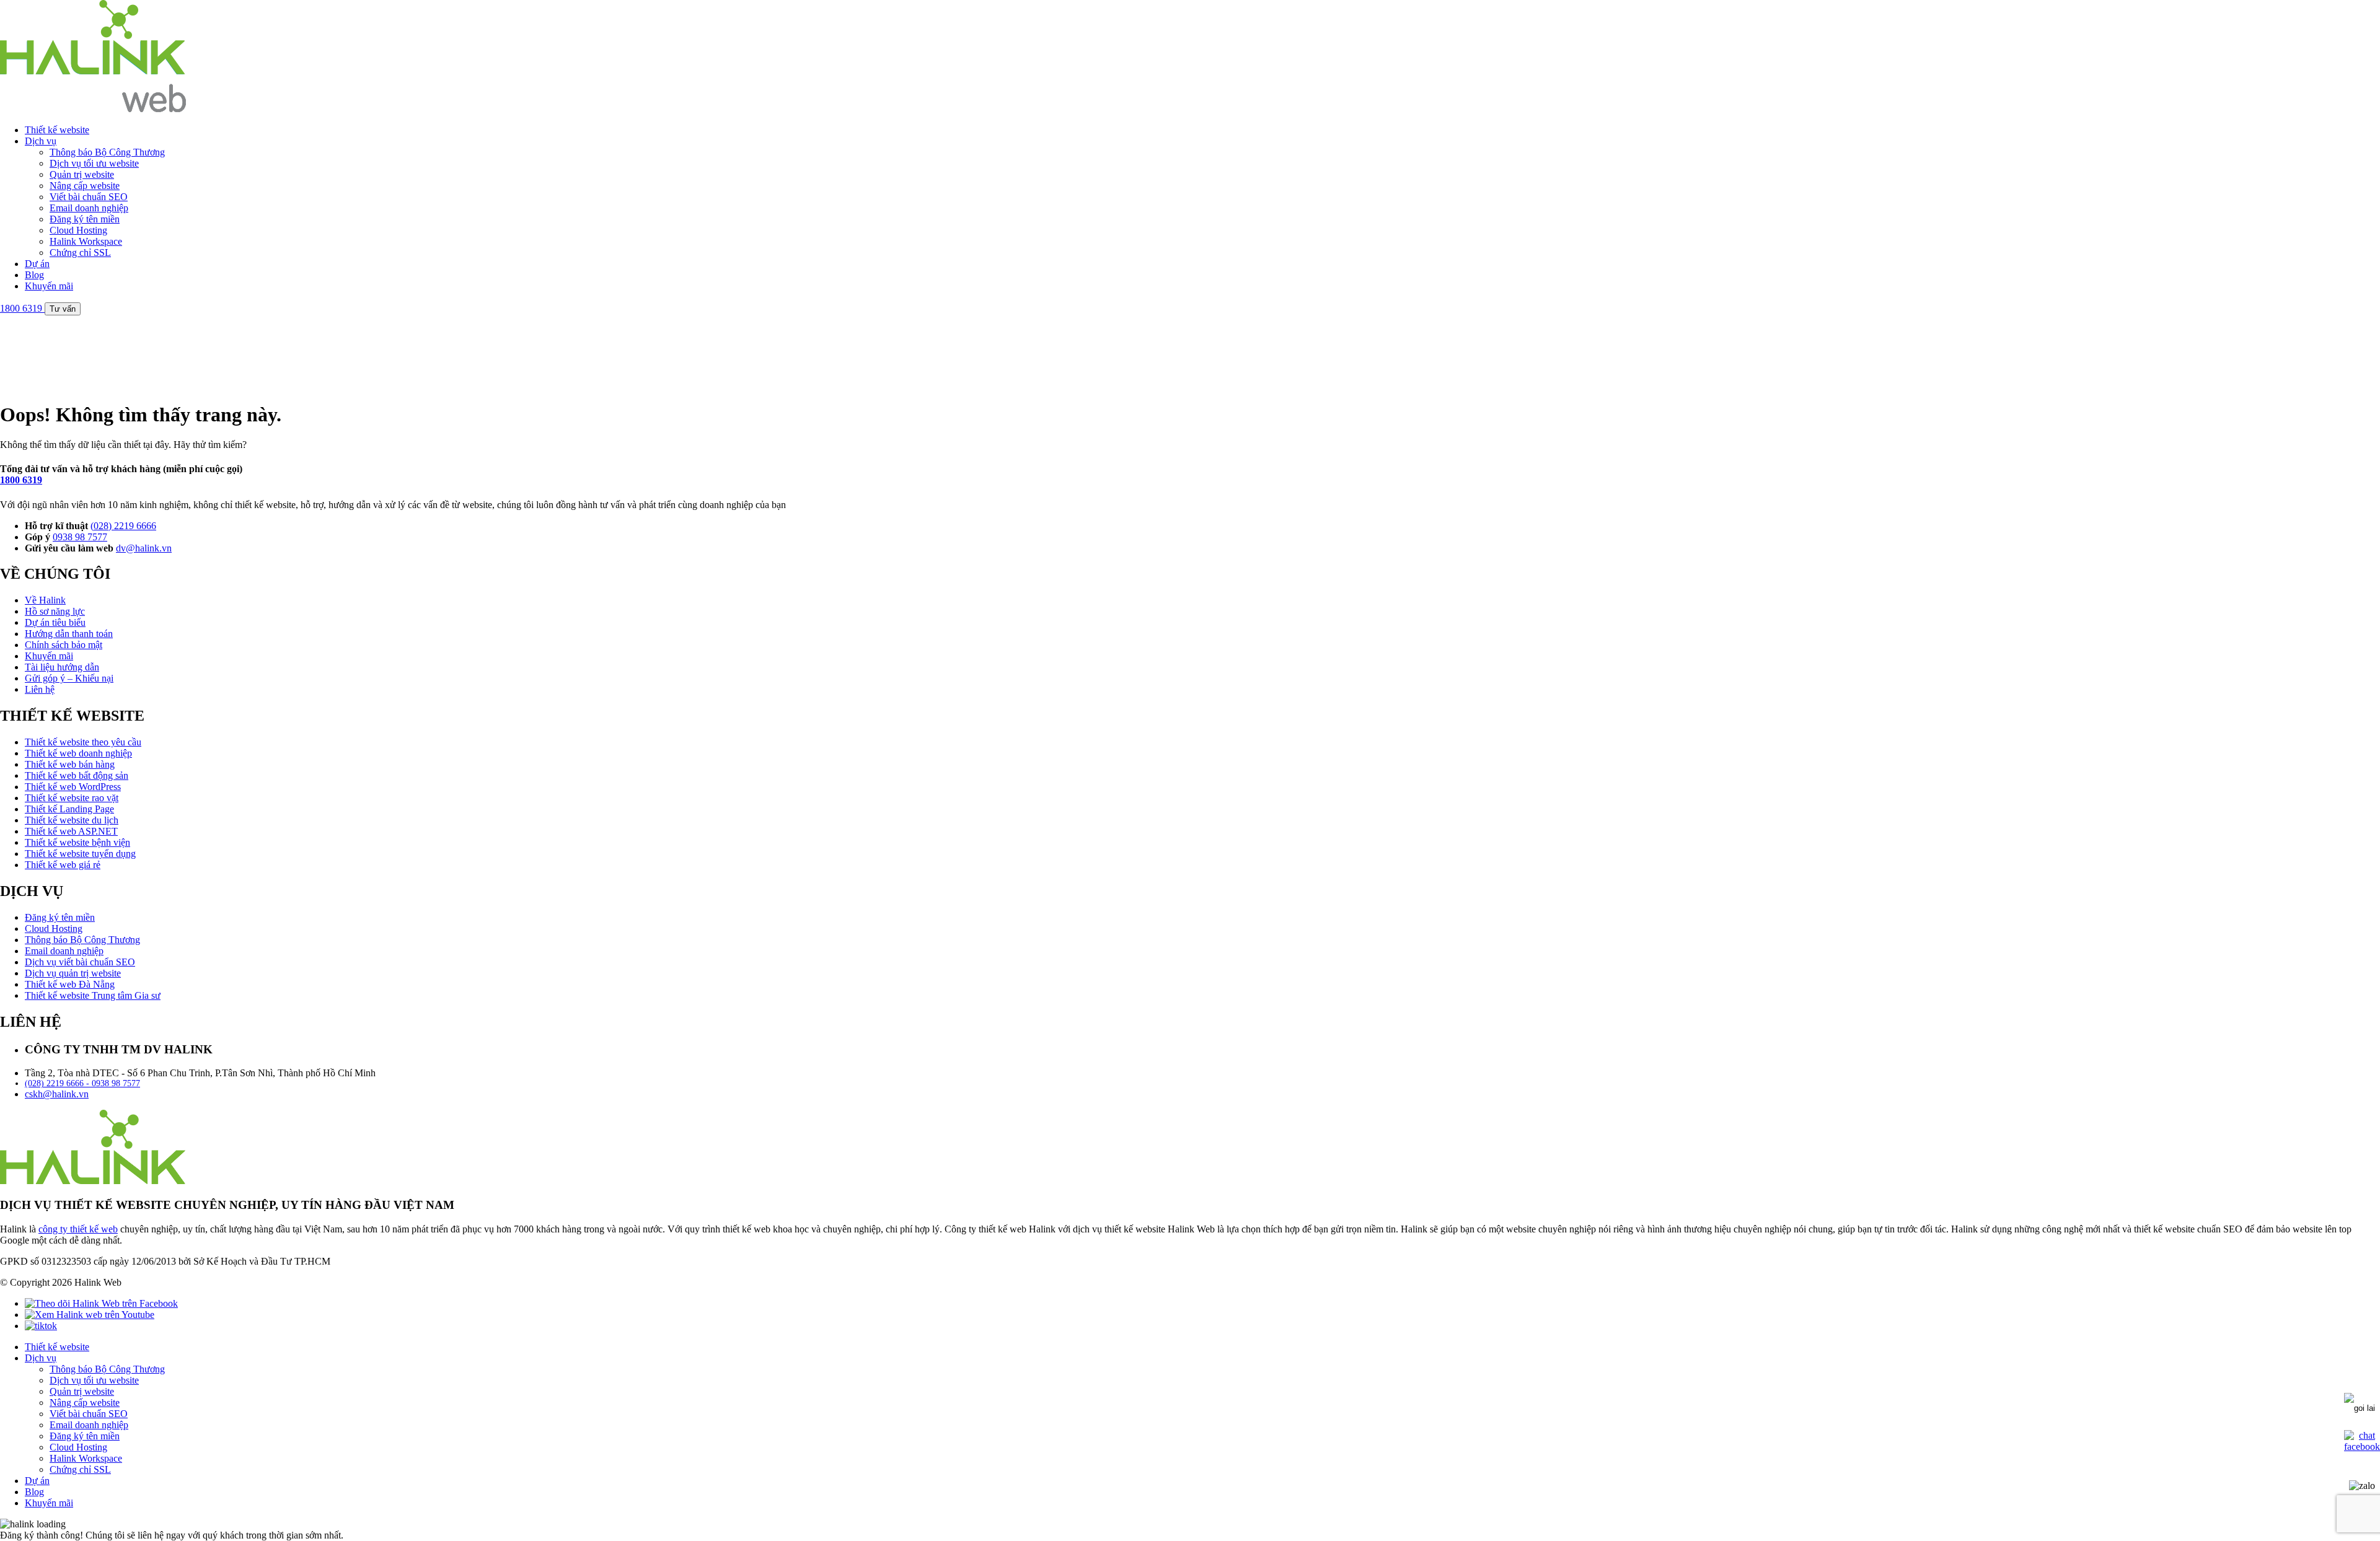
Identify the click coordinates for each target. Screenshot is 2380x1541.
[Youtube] (90, 1315)
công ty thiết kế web (78, 1229)
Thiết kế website (57, 130)
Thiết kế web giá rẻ (63, 865)
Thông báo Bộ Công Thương (107, 152)
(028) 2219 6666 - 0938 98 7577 (82, 1083)
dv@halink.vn (144, 548)
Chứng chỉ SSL (80, 252)
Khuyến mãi (49, 286)
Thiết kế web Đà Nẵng (70, 984)
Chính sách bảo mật (64, 645)
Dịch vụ (41, 141)
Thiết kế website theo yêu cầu (83, 742)
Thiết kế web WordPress (73, 787)
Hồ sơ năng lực (55, 611)
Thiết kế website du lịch (72, 820)
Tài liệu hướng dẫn (62, 667)
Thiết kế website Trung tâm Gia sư (93, 995)
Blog (34, 275)
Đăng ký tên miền (85, 219)
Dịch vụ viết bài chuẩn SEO (80, 962)
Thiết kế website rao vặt (72, 798)
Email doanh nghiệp (89, 208)
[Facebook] (101, 1303)
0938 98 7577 (80, 537)
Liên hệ (40, 689)
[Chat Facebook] (2362, 1447)
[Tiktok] (41, 1326)
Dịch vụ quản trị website (73, 973)
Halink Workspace (86, 241)
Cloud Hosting (78, 230)
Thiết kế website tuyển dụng (80, 854)
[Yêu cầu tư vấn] (2360, 1405)
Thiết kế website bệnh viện (77, 842)
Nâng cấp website (85, 186)
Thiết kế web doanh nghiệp (78, 753)
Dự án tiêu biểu (55, 622)
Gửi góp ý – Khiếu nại (69, 678)
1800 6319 (21, 480)
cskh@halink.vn (57, 1094)
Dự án (37, 264)
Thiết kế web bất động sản (77, 775)
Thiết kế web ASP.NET (71, 831)
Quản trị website (82, 174)
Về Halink (45, 600)
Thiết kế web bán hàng (70, 764)
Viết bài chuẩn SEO (89, 197)
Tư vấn (63, 309)
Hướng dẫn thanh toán (69, 634)
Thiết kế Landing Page (69, 809)
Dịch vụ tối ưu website (94, 163)
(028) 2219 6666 (123, 526)
